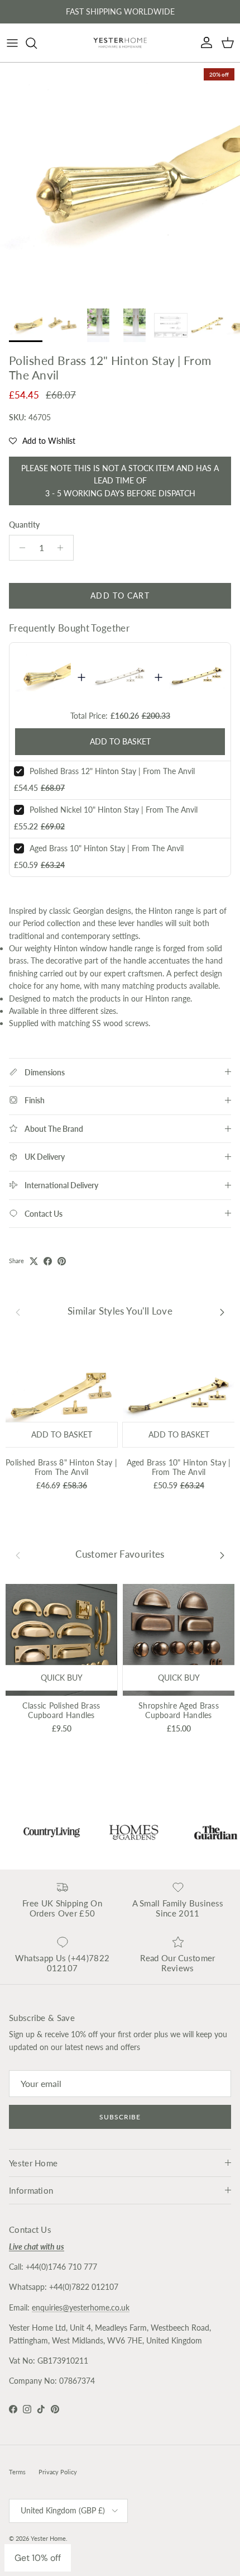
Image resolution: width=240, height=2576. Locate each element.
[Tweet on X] (34, 1261)
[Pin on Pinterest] (62, 1261)
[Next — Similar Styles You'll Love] (222, 1312)
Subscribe (120, 2117)
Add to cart (120, 596)
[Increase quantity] (63, 548)
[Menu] (12, 43)
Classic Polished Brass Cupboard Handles (61, 1710)
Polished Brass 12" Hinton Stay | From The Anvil (112, 771)
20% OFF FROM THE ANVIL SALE (120, 13)
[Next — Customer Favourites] (222, 1555)
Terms (17, 2472)
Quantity (24, 525)
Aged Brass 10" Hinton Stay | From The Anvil (107, 848)
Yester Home (48, 2538)
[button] (42, 441)
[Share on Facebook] (48, 1261)
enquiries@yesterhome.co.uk (81, 2307)
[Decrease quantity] (19, 548)
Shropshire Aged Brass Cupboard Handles (179, 1710)
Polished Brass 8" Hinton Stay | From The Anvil (61, 1467)
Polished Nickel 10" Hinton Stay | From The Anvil (114, 810)
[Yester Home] (120, 43)
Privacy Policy (58, 2472)
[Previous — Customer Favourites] (18, 1555)
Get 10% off (38, 2558)
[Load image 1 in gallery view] (120, 183)
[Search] (37, 43)
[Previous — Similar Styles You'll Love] (18, 1312)
